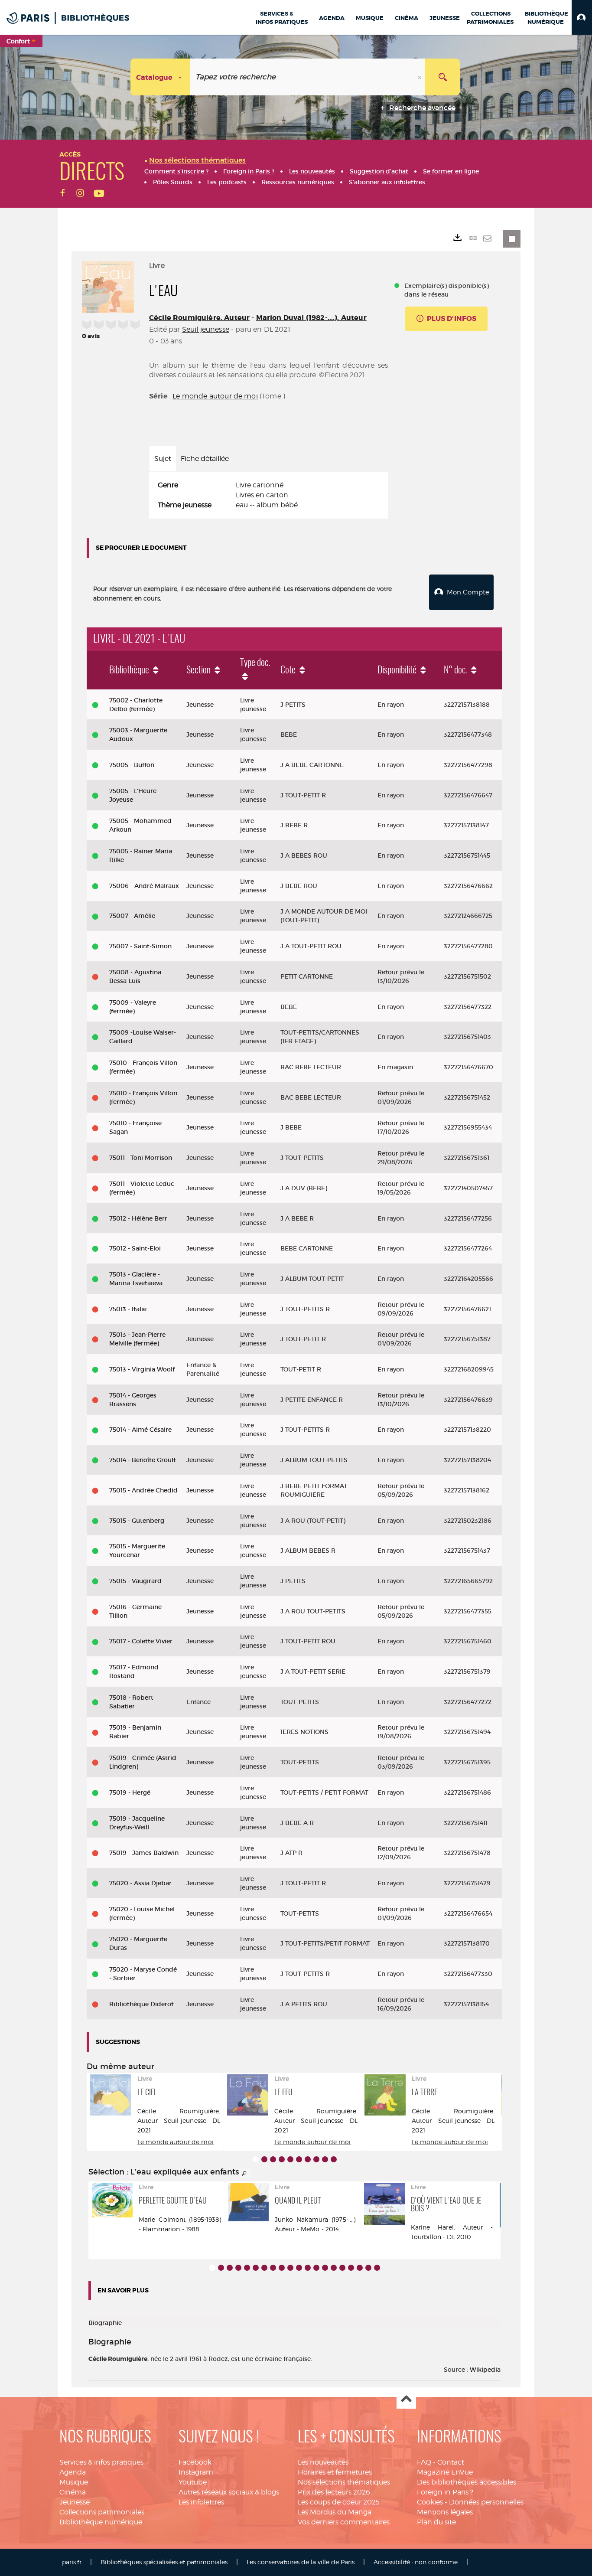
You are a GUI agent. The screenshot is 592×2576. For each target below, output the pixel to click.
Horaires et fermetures (335, 2472)
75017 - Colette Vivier (141, 1641)
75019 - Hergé (130, 1792)
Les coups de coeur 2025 (339, 2502)
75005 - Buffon (132, 765)
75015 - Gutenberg (137, 1521)
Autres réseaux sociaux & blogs (229, 2492)
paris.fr (72, 2562)
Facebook (195, 2462)
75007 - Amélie (132, 916)
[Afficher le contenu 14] (325, 2268)
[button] (582, 17)
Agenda (73, 2472)
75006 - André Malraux (144, 886)
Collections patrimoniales (102, 2512)
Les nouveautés (323, 2462)
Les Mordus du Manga (335, 2512)
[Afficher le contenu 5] (290, 2159)
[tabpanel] (268, 495)
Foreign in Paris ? (445, 2492)
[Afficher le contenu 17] (351, 2268)
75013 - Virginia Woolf (142, 1369)
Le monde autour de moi (215, 396)
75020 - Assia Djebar (140, 1883)
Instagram (196, 2472)
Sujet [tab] (163, 459)
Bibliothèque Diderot (141, 2004)
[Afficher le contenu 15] (334, 2268)
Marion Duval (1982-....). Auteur (311, 318)
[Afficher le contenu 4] (282, 2159)
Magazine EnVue (445, 2472)
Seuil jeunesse (206, 329)
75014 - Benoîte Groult (143, 1460)
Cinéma (73, 2492)
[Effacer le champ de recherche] (420, 77)
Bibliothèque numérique (101, 2522)
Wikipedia (485, 2370)
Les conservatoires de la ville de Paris (301, 2562)
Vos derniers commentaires (344, 2522)
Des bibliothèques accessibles (467, 2482)
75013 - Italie (128, 1309)
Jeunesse (75, 2502)
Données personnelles (486, 2502)
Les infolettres (201, 2502)
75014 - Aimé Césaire (140, 1430)
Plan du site (436, 2522)
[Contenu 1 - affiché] (256, 2159)
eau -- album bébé (267, 505)
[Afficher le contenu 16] (342, 2268)
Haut (406, 2399)
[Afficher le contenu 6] (299, 2159)
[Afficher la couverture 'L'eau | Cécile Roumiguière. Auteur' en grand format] (108, 286)
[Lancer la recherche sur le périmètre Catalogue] (442, 77)
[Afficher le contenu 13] (316, 2268)
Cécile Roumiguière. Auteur (199, 318)
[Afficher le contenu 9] (325, 2159)
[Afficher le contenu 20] (377, 2268)
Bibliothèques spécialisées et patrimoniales (164, 2562)
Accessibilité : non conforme (416, 2562)
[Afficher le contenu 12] (308, 2268)
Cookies (430, 2502)
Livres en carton (262, 495)
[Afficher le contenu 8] (316, 2159)
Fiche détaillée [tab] (205, 459)
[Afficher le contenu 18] (360, 2268)
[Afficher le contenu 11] (299, 2268)
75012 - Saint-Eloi (135, 1248)
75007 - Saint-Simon (140, 946)
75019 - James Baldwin (144, 1853)
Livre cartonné (260, 485)
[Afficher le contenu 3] (273, 2159)
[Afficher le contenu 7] (308, 2159)
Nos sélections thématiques (344, 2482)
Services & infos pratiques (101, 2462)
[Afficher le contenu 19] (368, 2268)
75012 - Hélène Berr (138, 1218)
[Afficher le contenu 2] (264, 2159)
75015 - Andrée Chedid (143, 1490)
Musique (74, 2482)
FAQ (424, 2462)
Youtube (193, 2482)
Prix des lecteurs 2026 (334, 2492)
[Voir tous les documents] (244, 2174)
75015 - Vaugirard (135, 1581)
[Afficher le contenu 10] (334, 2159)
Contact (451, 2462)
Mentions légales (445, 2512)
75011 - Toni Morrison (141, 1158)
